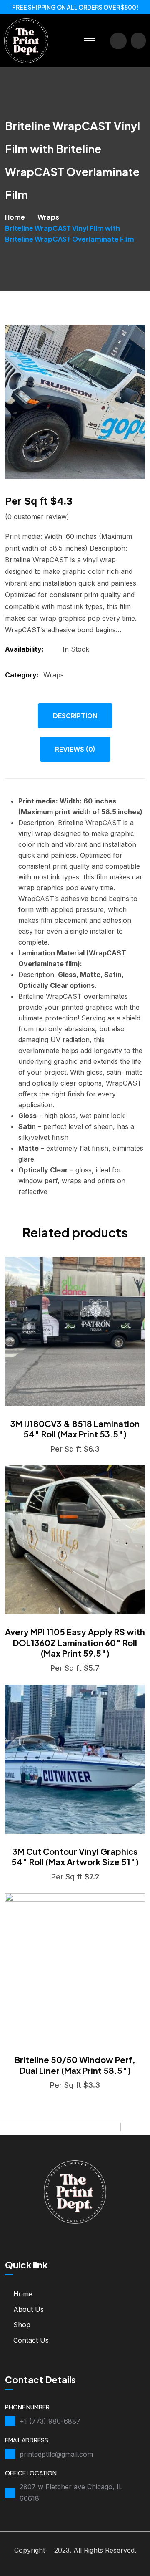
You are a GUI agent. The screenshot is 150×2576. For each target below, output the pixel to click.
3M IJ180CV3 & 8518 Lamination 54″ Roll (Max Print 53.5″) (75, 1429)
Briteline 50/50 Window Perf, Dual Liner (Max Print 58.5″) (75, 2065)
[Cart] (138, 41)
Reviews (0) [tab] (75, 749)
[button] (118, 41)
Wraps (48, 217)
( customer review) (37, 517)
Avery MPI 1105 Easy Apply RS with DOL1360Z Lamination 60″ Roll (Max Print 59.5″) (75, 1642)
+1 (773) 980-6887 (50, 2421)
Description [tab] (75, 716)
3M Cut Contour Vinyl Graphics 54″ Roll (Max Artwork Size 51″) (75, 1857)
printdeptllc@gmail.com (56, 2454)
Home (15, 217)
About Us (29, 2309)
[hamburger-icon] (90, 41)
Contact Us (31, 2340)
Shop (22, 2325)
